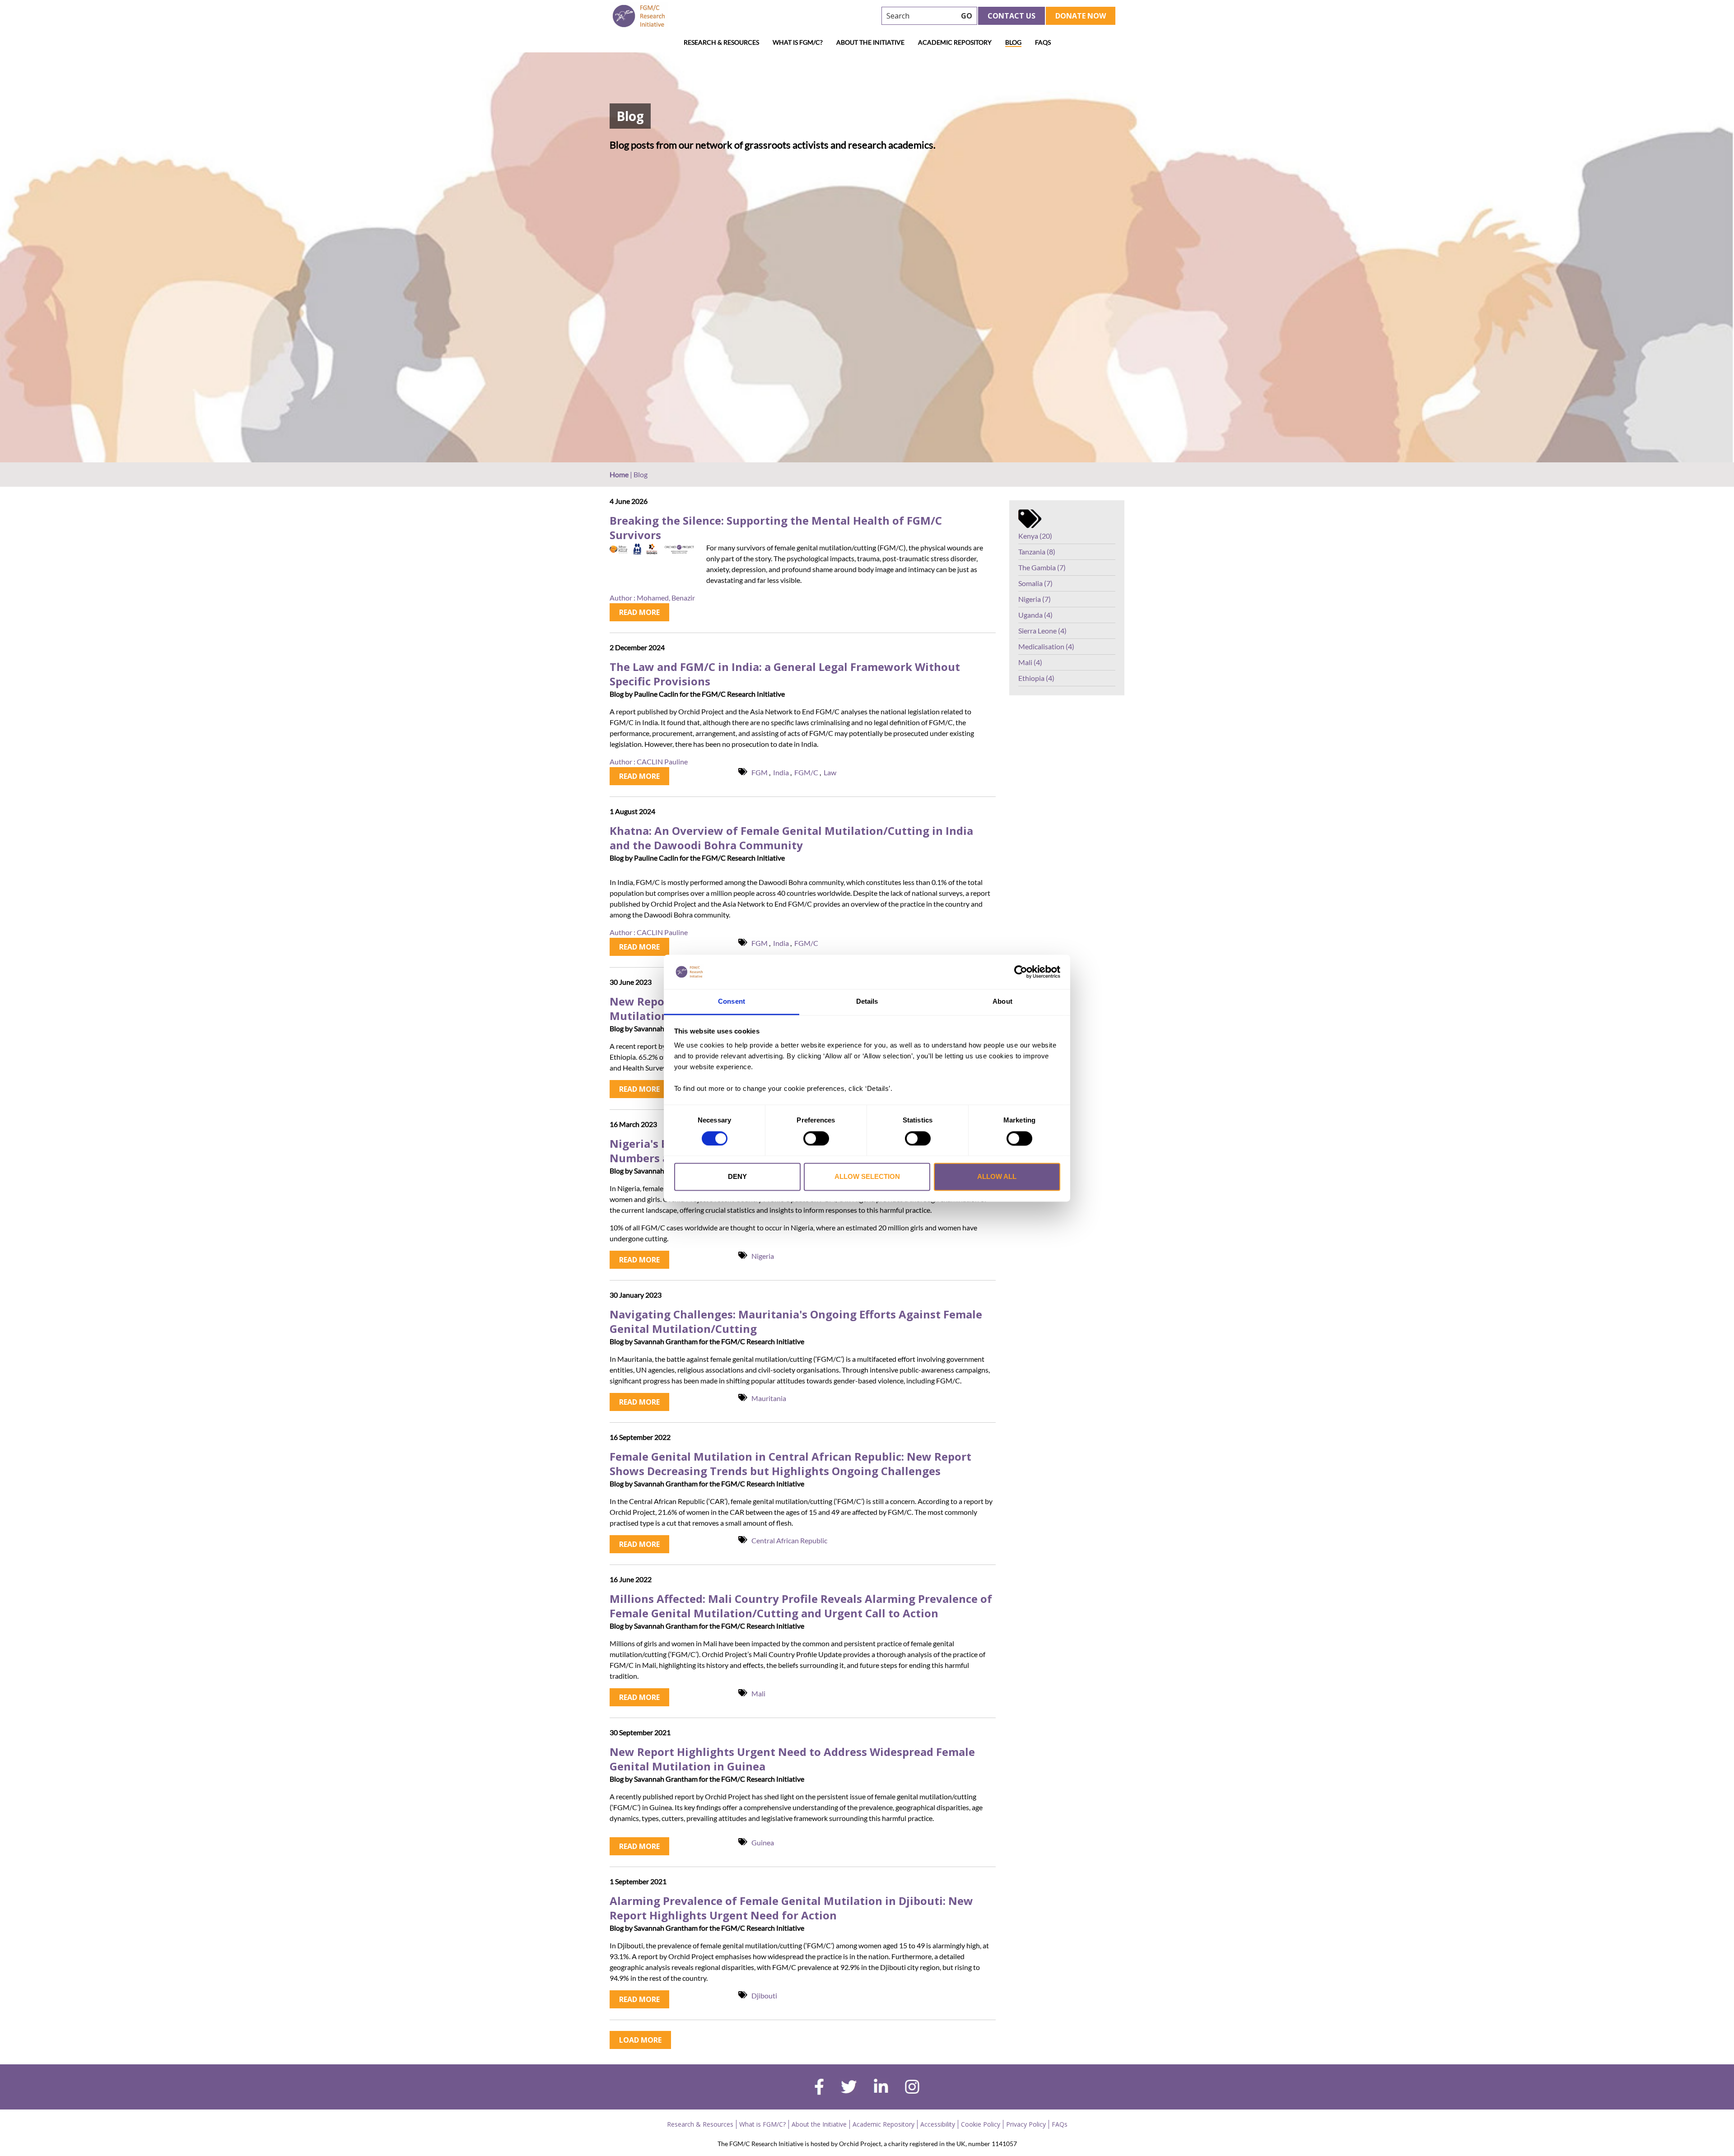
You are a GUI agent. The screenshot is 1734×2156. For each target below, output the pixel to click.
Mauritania (769, 1398)
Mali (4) (1030, 662)
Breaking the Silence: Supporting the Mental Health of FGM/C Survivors (776, 528)
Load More (640, 2040)
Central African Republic (789, 1540)
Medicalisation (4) (1046, 646)
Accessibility (938, 2124)
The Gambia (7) (1042, 567)
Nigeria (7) (1035, 599)
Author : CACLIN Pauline (649, 761)
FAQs (1043, 42)
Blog (1013, 42)
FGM (760, 772)
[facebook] (819, 2088)
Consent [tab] (732, 1002)
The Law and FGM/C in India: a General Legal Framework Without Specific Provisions (785, 674)
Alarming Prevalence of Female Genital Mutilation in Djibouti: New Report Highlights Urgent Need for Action (791, 1908)
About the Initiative (870, 42)
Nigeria (763, 1256)
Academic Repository (955, 42)
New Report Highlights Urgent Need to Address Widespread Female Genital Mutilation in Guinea (792, 1759)
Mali (758, 1693)
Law (830, 772)
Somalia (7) (1035, 583)
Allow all (997, 1177)
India (781, 772)
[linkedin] (881, 2088)
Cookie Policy (981, 2124)
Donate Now (1081, 16)
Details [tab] (867, 1002)
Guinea (763, 1842)
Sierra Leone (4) (1042, 631)
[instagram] (912, 2088)
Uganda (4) (1035, 615)
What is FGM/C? (798, 42)
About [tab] (1002, 1002)
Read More (639, 612)
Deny (737, 1177)
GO (967, 16)
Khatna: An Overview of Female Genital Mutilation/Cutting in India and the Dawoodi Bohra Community (791, 838)
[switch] (816, 1138)
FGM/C (806, 772)
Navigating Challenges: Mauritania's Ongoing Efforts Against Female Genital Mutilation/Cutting (796, 1322)
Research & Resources (721, 42)
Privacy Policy (1026, 2124)
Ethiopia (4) (1036, 678)
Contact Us (1011, 16)
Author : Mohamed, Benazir (652, 598)
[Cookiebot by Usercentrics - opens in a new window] (1021, 972)
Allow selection (867, 1177)
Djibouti (764, 1995)
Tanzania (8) (1037, 552)
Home (619, 474)
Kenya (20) (1035, 536)
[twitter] (849, 2088)
